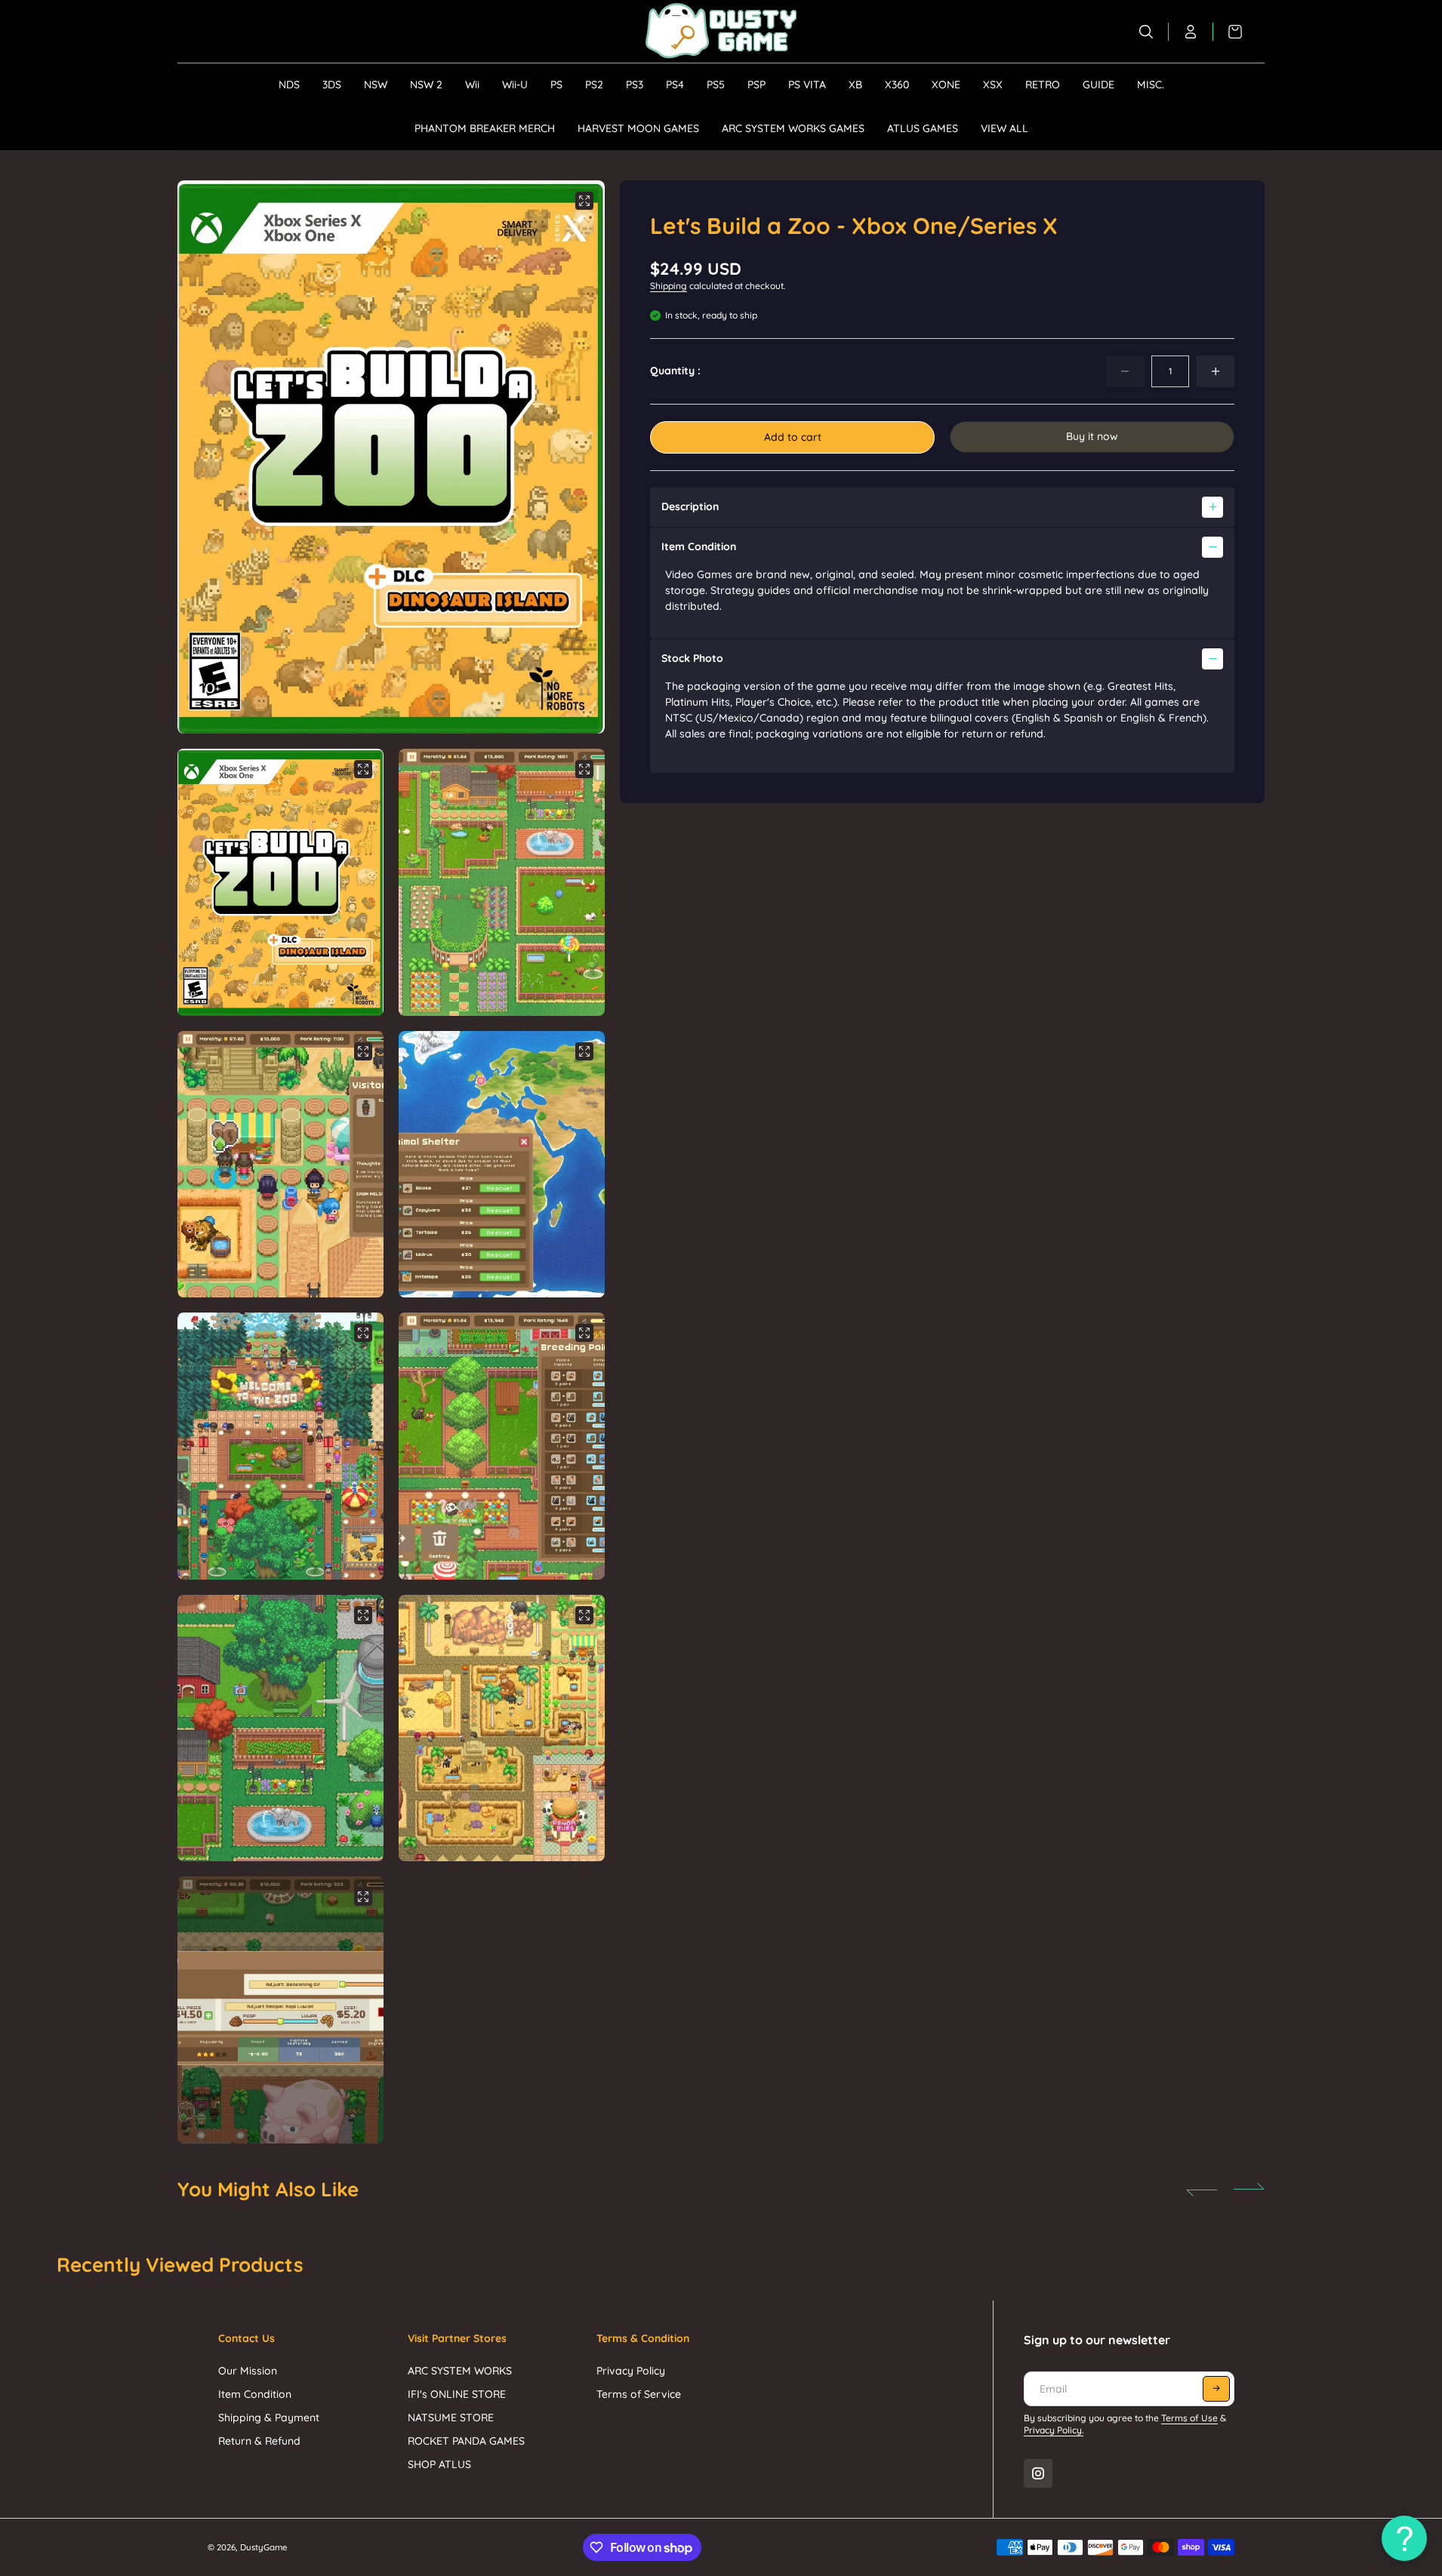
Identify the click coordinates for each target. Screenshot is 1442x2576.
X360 (897, 85)
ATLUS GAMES (923, 128)
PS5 (716, 85)
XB (855, 85)
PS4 (675, 85)
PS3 (635, 85)
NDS (289, 85)
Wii (472, 85)
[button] (574, 457)
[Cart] (1228, 32)
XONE (946, 85)
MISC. (1151, 85)
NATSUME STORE (451, 2418)
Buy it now (1092, 436)
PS (556, 85)
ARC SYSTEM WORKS (460, 2371)
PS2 (594, 85)
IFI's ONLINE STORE (457, 2394)
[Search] (1146, 32)
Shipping (669, 286)
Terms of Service (639, 2394)
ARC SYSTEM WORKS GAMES (793, 128)
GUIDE (1098, 85)
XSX (993, 85)
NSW (376, 85)
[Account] (1191, 32)
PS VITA (807, 85)
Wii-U (515, 85)
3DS (332, 85)
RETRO (1043, 85)
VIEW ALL (1004, 128)
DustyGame (264, 2547)
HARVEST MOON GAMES (638, 128)
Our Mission (248, 2371)
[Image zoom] (584, 201)
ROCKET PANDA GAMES (466, 2441)
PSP (756, 85)
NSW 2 (426, 85)
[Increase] (1216, 371)
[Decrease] (1125, 371)
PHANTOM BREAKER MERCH (485, 128)
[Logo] (721, 31)
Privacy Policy (631, 2371)
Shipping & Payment (269, 2418)
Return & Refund (259, 2441)
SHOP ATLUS (439, 2464)
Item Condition (255, 2394)
